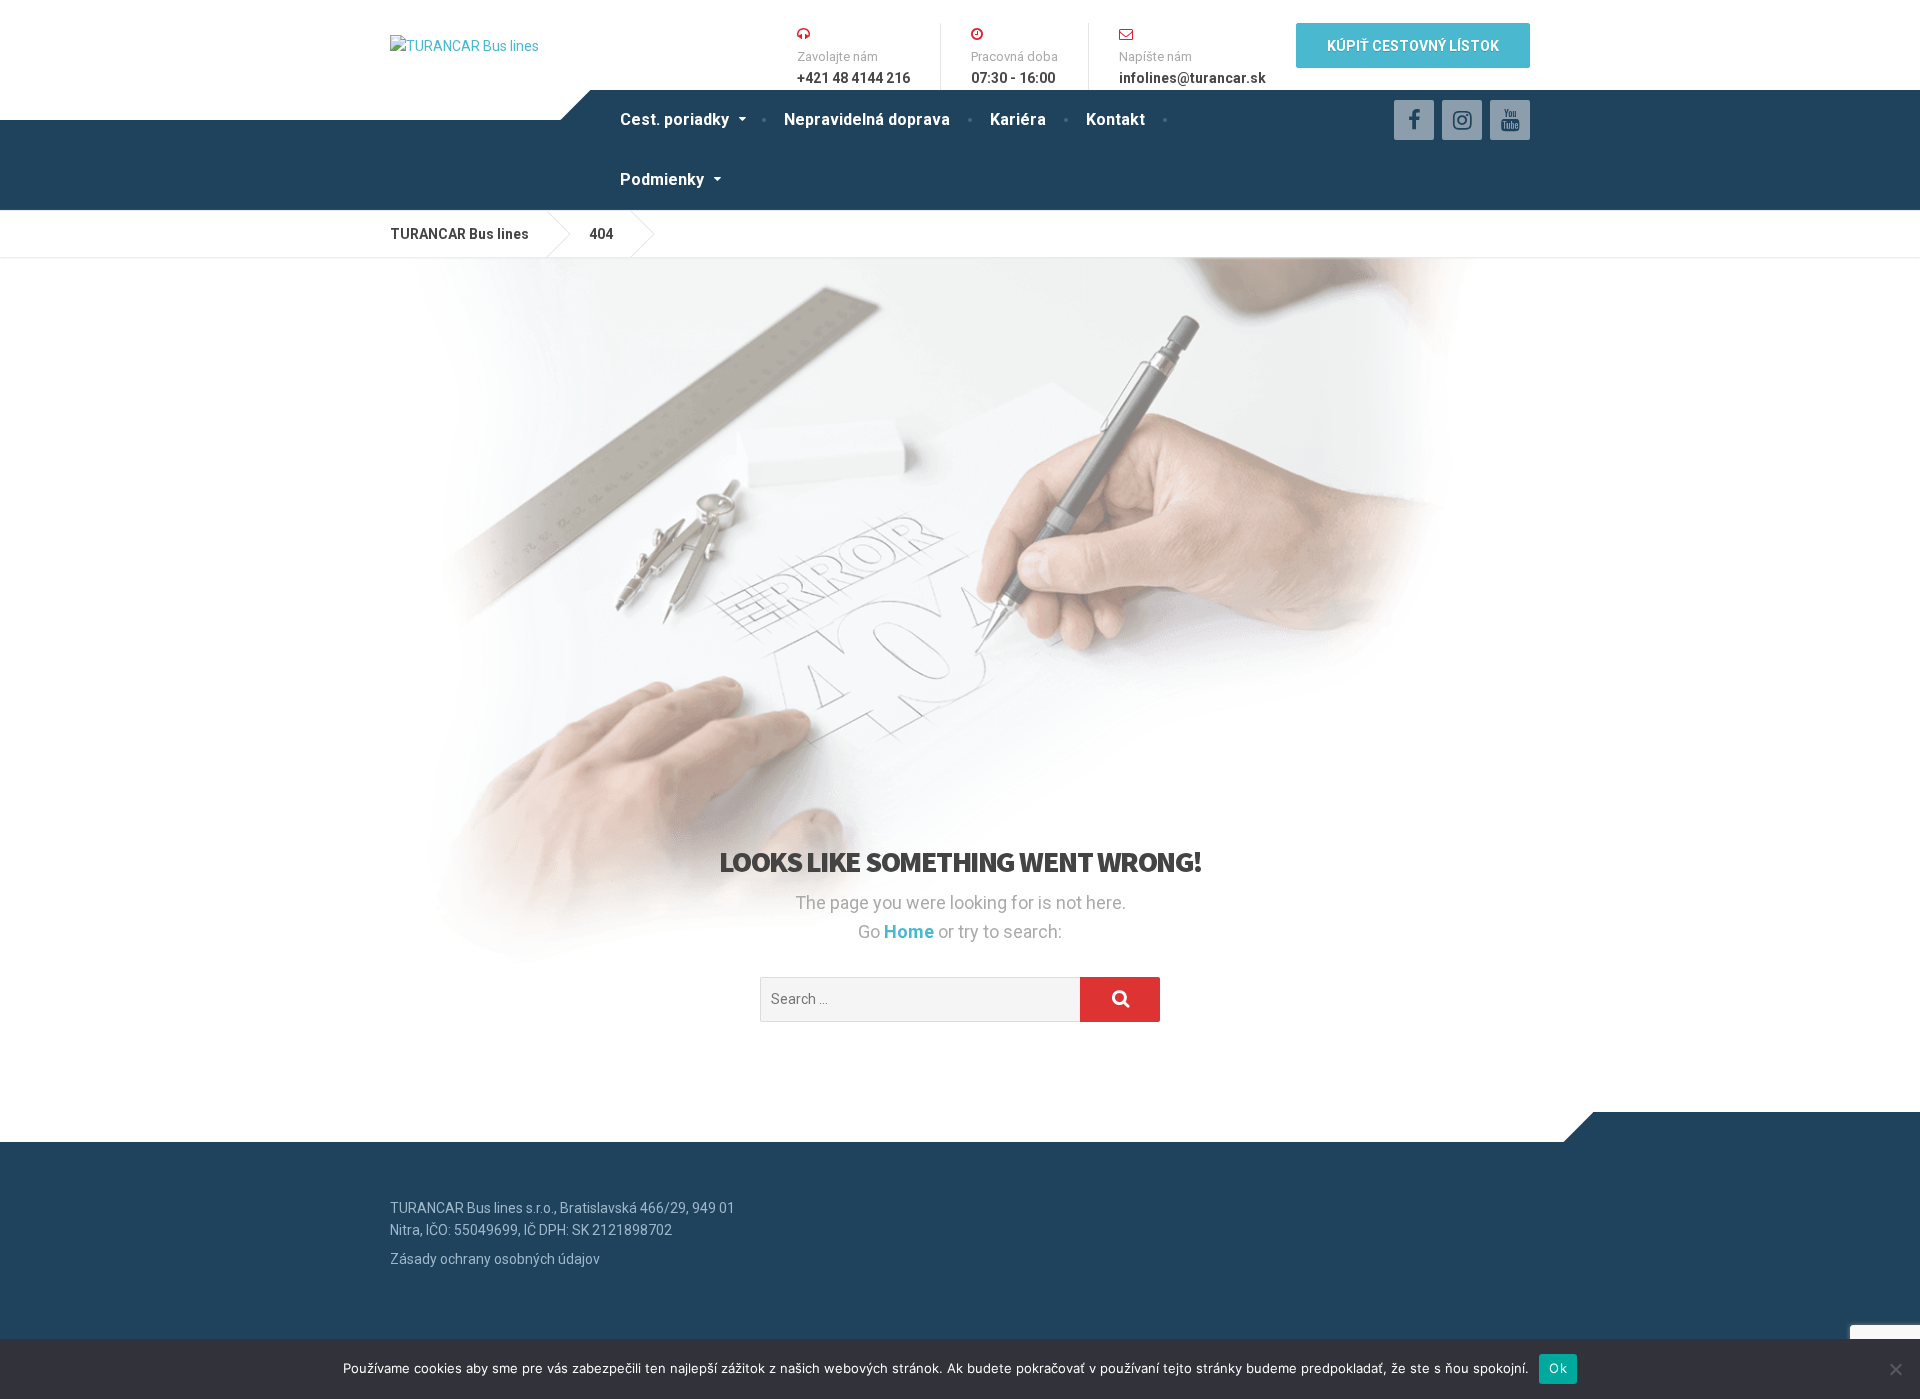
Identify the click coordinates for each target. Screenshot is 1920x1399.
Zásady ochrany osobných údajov (495, 1259)
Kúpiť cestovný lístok (1413, 46)
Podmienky (662, 179)
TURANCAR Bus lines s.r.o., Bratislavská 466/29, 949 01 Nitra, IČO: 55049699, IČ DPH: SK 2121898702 (562, 1219)
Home (911, 931)
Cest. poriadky (674, 119)
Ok (1558, 1368)
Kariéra (1018, 119)
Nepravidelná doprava (867, 119)
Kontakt (1115, 119)
